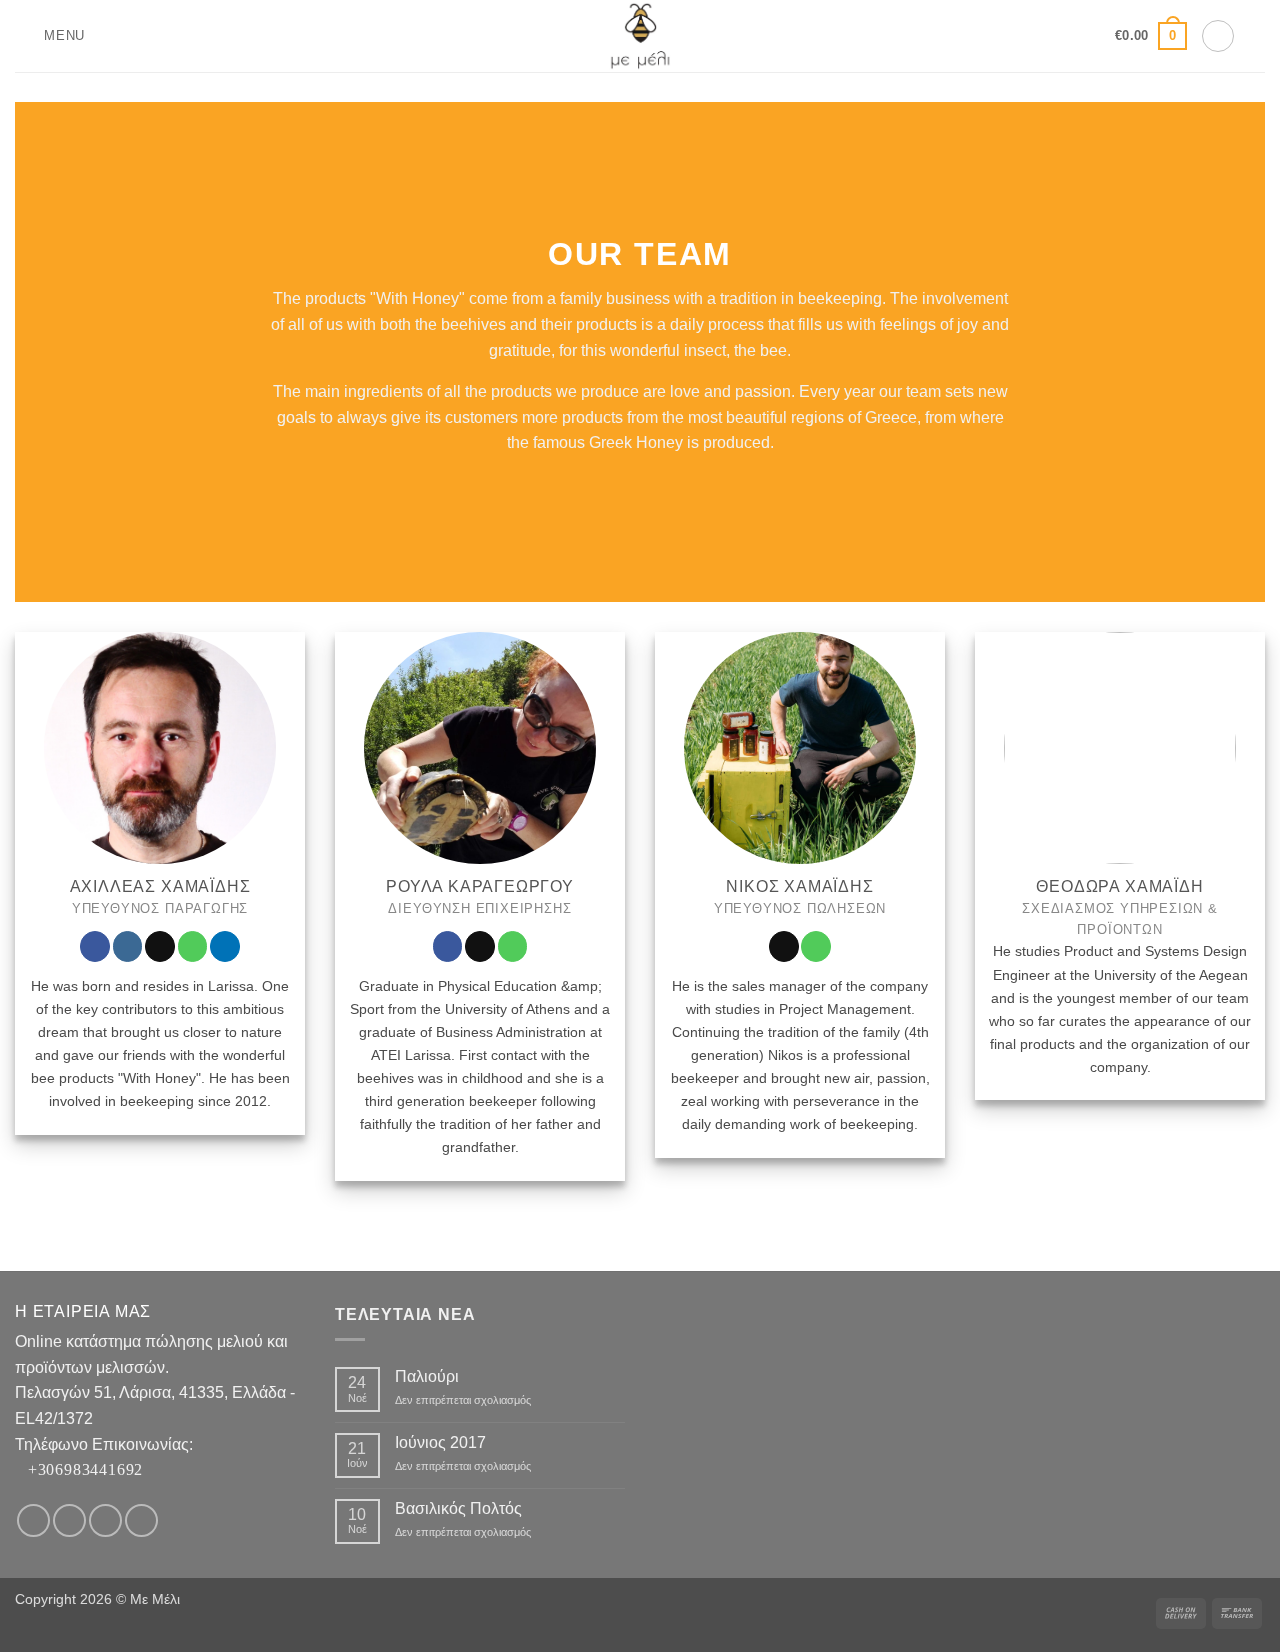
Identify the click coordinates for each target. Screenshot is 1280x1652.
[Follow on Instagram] (128, 946)
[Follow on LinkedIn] (225, 946)
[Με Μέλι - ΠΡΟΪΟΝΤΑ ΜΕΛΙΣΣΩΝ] (640, 35)
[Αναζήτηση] (1257, 36)
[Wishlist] (1093, 36)
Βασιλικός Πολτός (458, 1508)
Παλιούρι (427, 1376)
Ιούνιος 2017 (440, 1442)
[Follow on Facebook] (95, 946)
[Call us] (193, 946)
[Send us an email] (160, 946)
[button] (50, 35)
